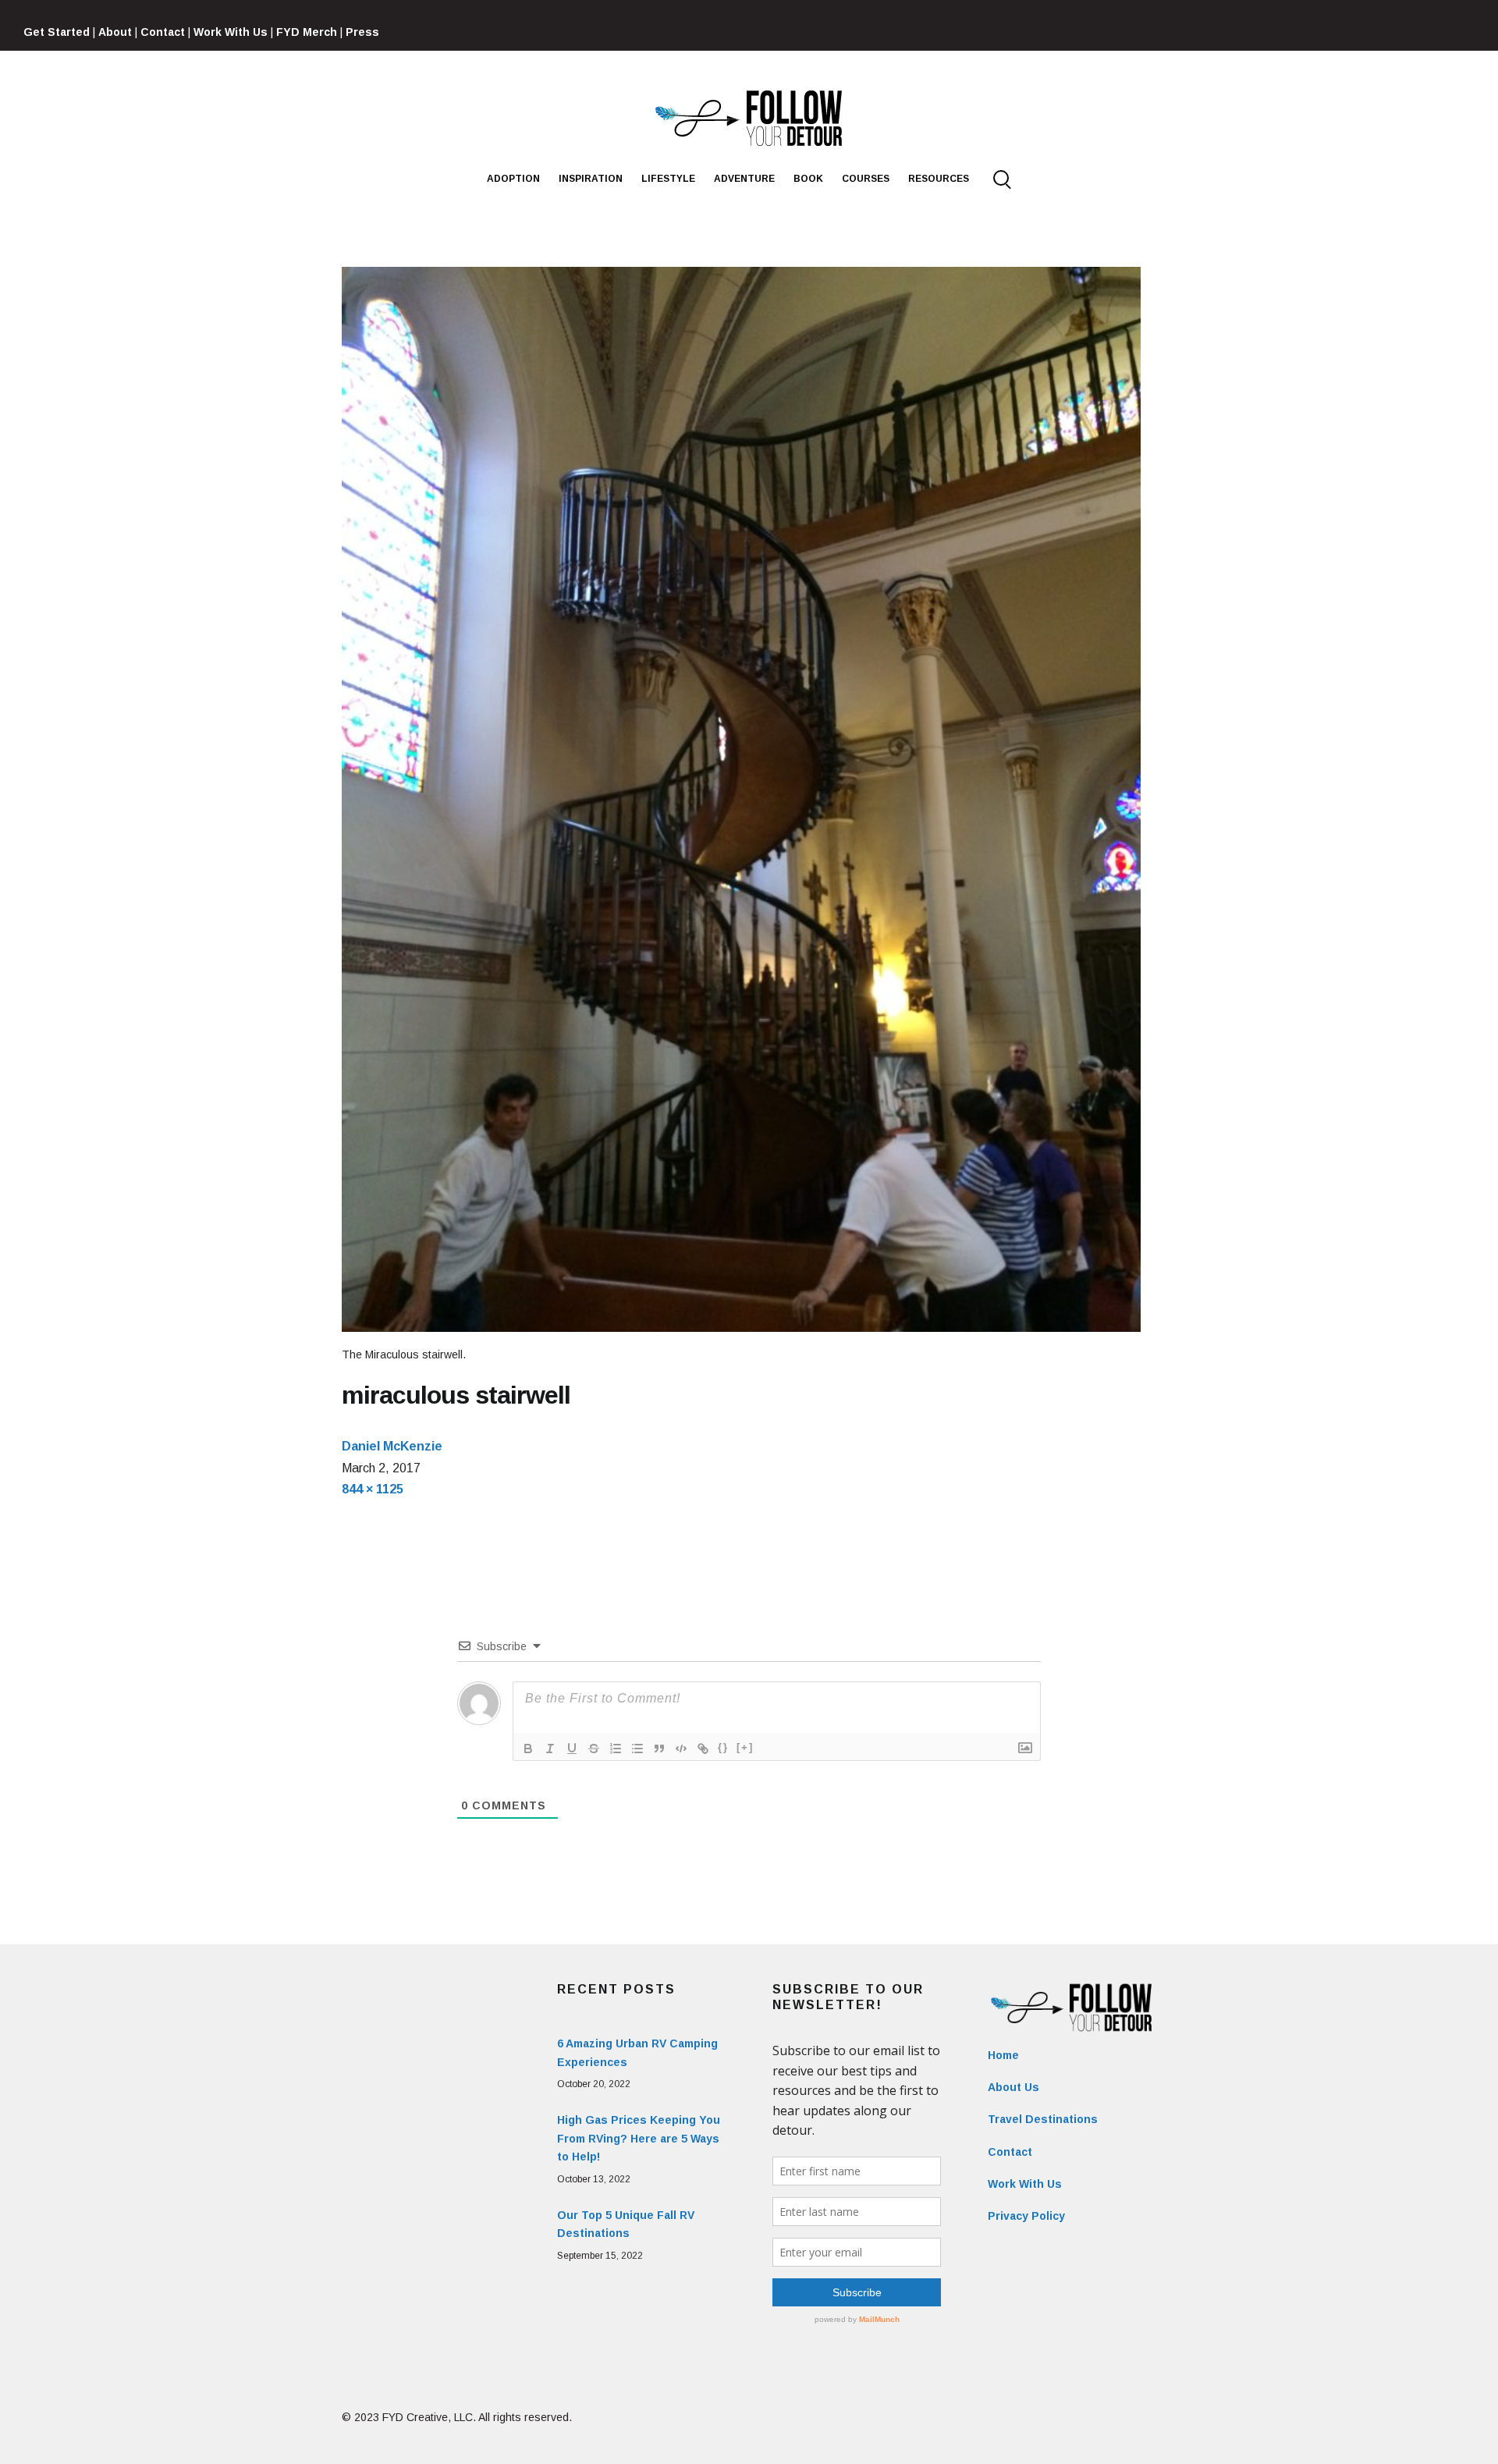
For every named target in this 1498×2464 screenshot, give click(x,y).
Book (808, 179)
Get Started (57, 32)
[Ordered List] (616, 1749)
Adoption (513, 179)
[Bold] (528, 1749)
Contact (163, 32)
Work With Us (231, 32)
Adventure (744, 179)
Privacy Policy (1026, 2216)
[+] (745, 1747)
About (115, 32)
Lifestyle (668, 179)
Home (1003, 2055)
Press (362, 32)
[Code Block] (681, 1749)
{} (723, 1747)
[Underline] (572, 1749)
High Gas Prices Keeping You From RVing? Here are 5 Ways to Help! (639, 2139)
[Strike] (594, 1749)
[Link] (703, 1749)
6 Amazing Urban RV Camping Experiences (637, 2053)
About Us (1013, 2087)
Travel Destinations (1043, 2119)
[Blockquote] (659, 1749)
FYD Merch (307, 32)
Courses (866, 179)
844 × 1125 (373, 1489)
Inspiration (591, 179)
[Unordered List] (637, 1749)
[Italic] (550, 1749)
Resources (939, 179)
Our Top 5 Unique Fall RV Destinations (626, 2224)
